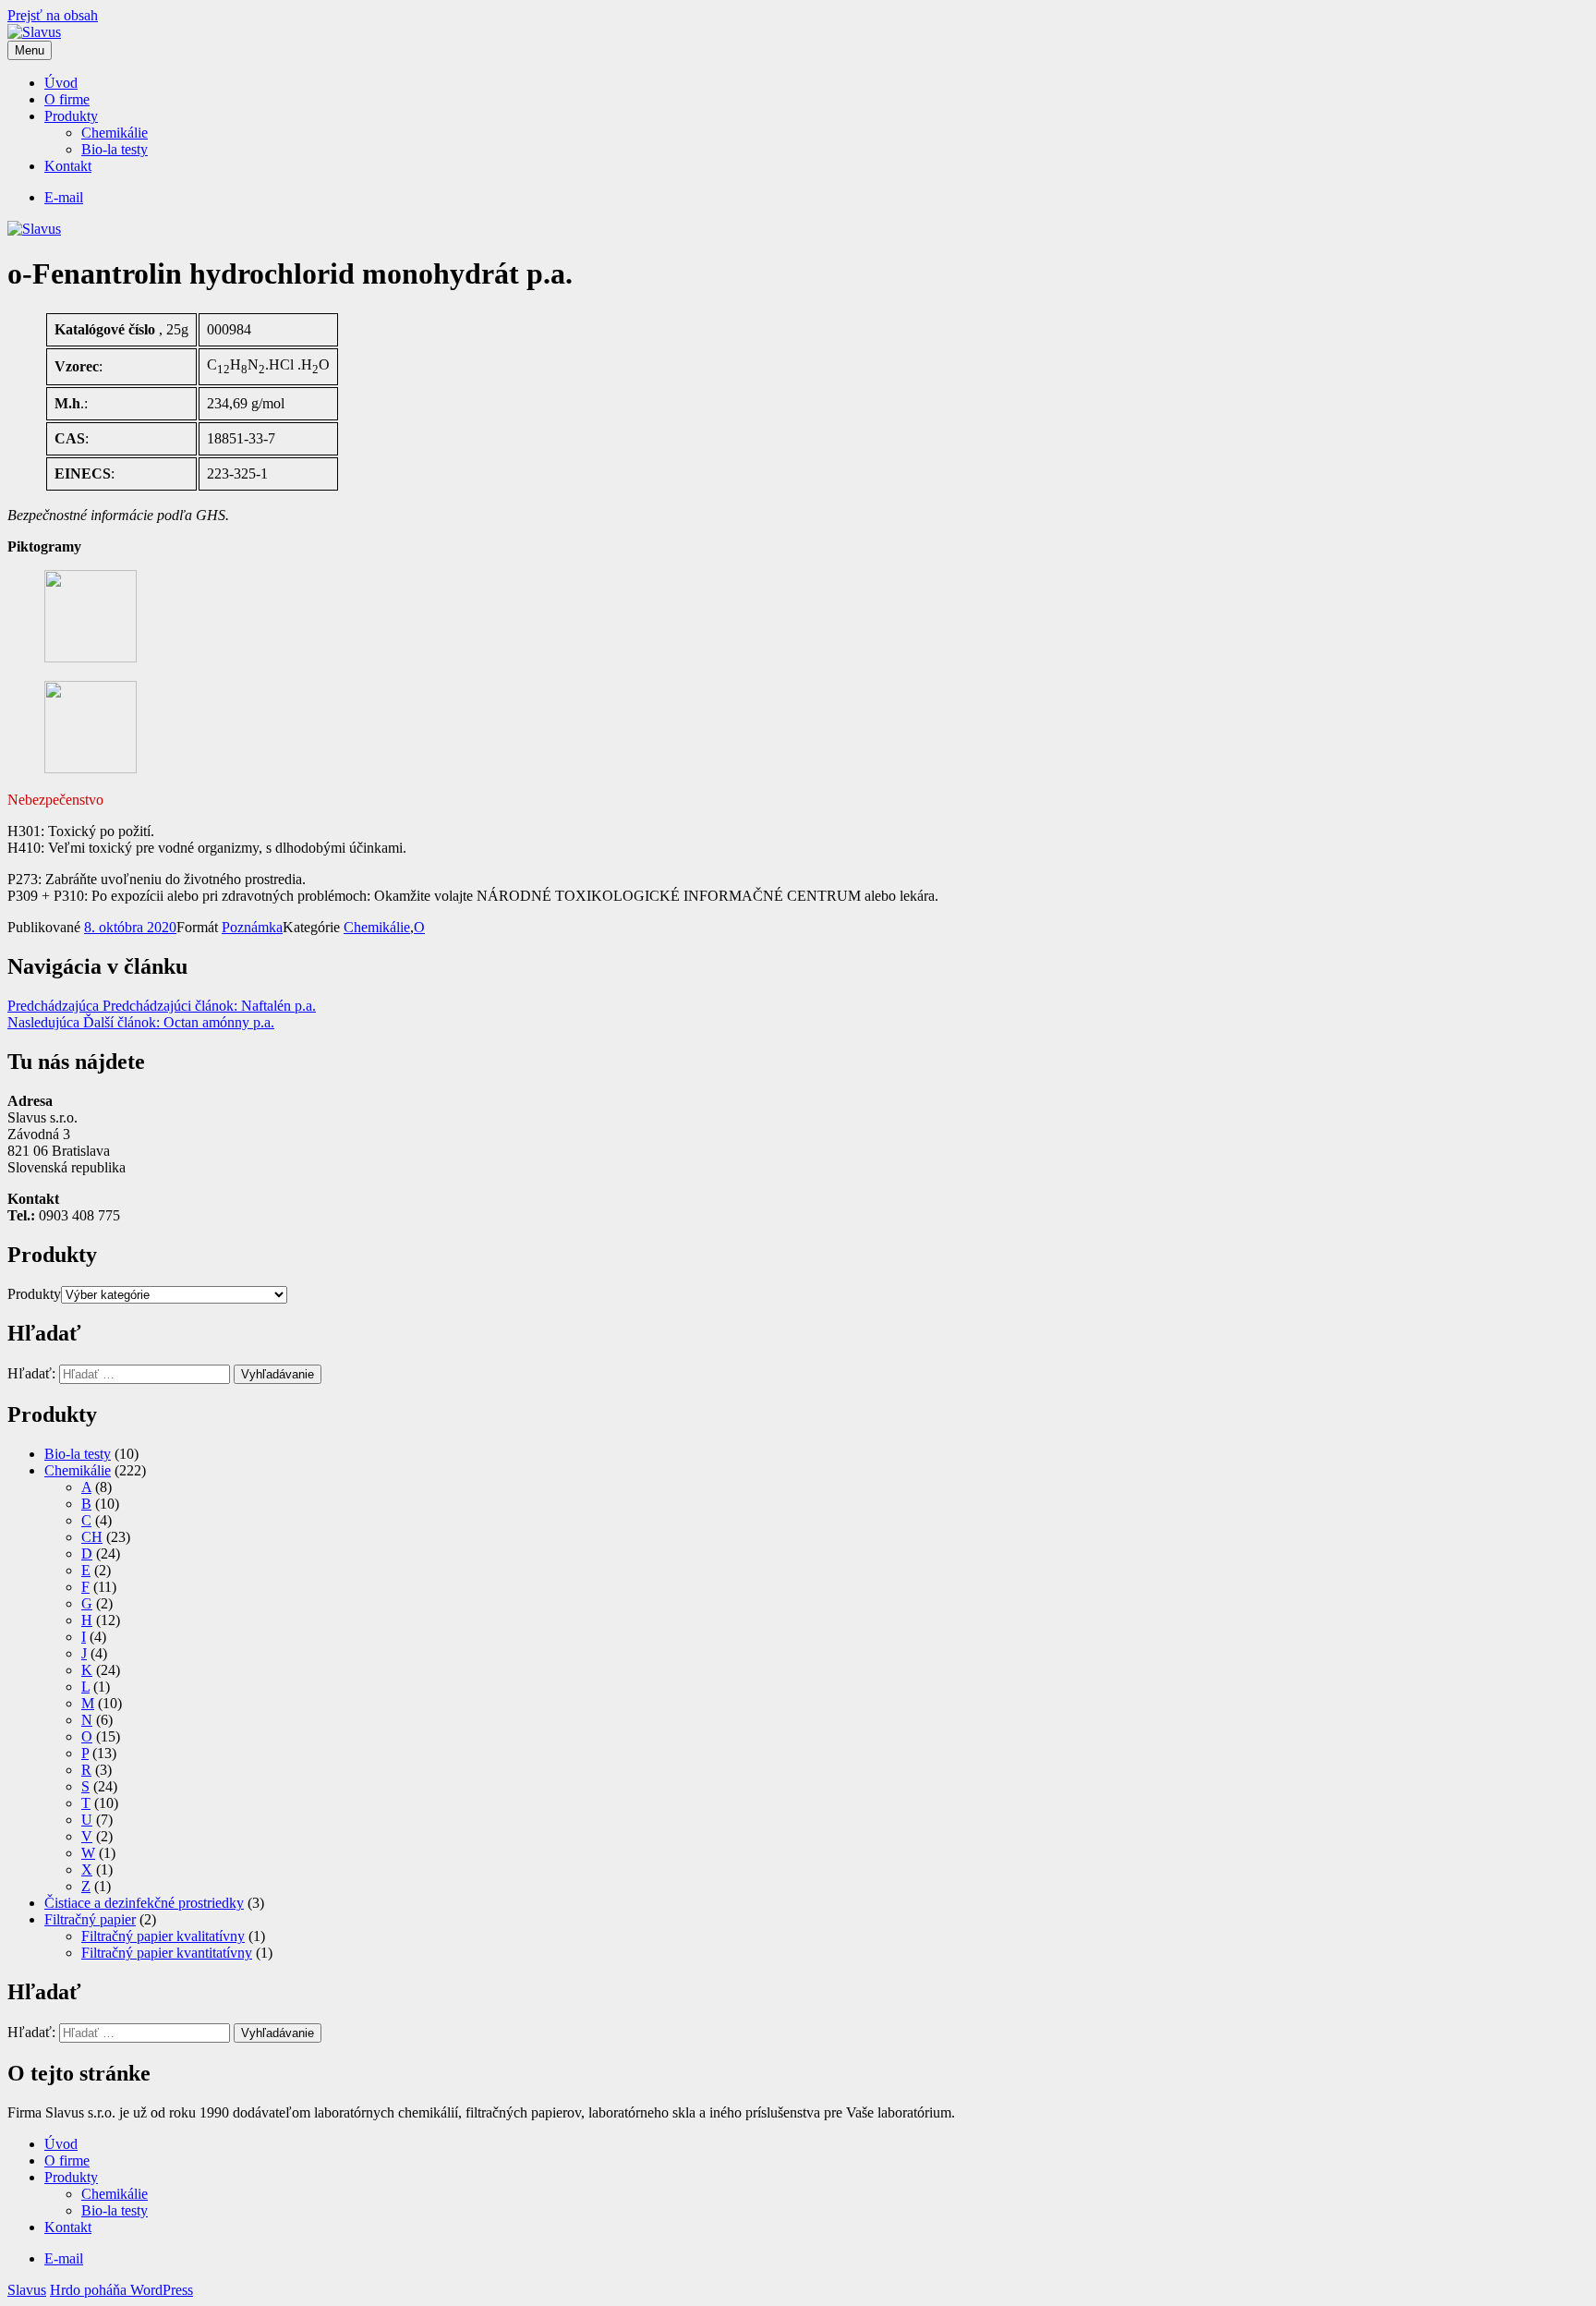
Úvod (61, 83)
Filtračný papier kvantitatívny (167, 1953)
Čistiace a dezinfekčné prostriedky (144, 1903)
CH (92, 1537)
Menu (30, 50)
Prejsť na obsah (53, 15)
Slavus (27, 2290)
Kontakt (68, 166)
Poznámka (252, 927)
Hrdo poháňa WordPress (121, 2290)
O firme (67, 99)
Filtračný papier (90, 1919)
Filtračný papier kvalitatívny (163, 1936)
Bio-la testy (115, 149)
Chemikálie (115, 133)
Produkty (71, 116)
